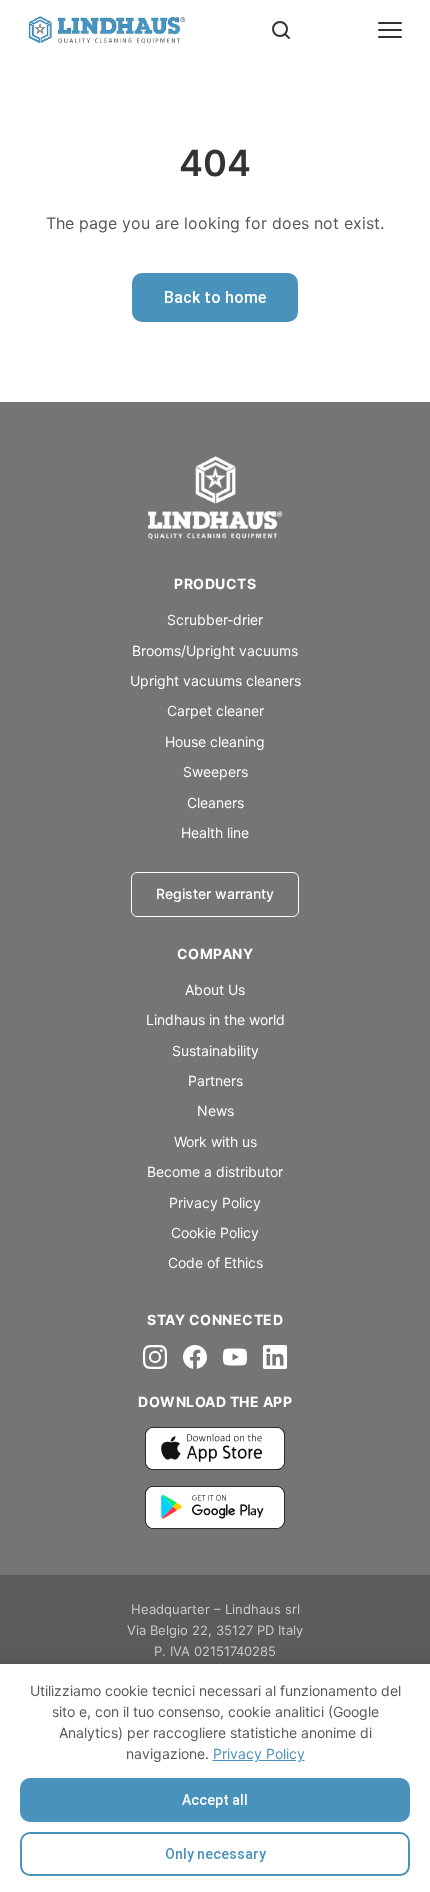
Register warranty (215, 893)
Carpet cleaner (215, 710)
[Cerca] (281, 30)
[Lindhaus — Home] (106, 30)
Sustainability (215, 1050)
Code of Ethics (215, 1262)
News (215, 1110)
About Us (215, 989)
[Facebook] (195, 1357)
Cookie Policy (215, 1232)
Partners (215, 1080)
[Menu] (390, 30)
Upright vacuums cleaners (215, 680)
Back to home (215, 297)
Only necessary (215, 1854)
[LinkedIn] (275, 1357)
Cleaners (215, 802)
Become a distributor (215, 1171)
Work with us (215, 1141)
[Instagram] (155, 1357)
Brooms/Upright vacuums (215, 650)
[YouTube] (235, 1357)
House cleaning (215, 741)
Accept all (215, 1800)
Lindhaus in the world (215, 1019)
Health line (215, 832)
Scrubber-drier (215, 619)
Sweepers (215, 771)
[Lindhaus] (215, 499)
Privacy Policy (259, 1753)
